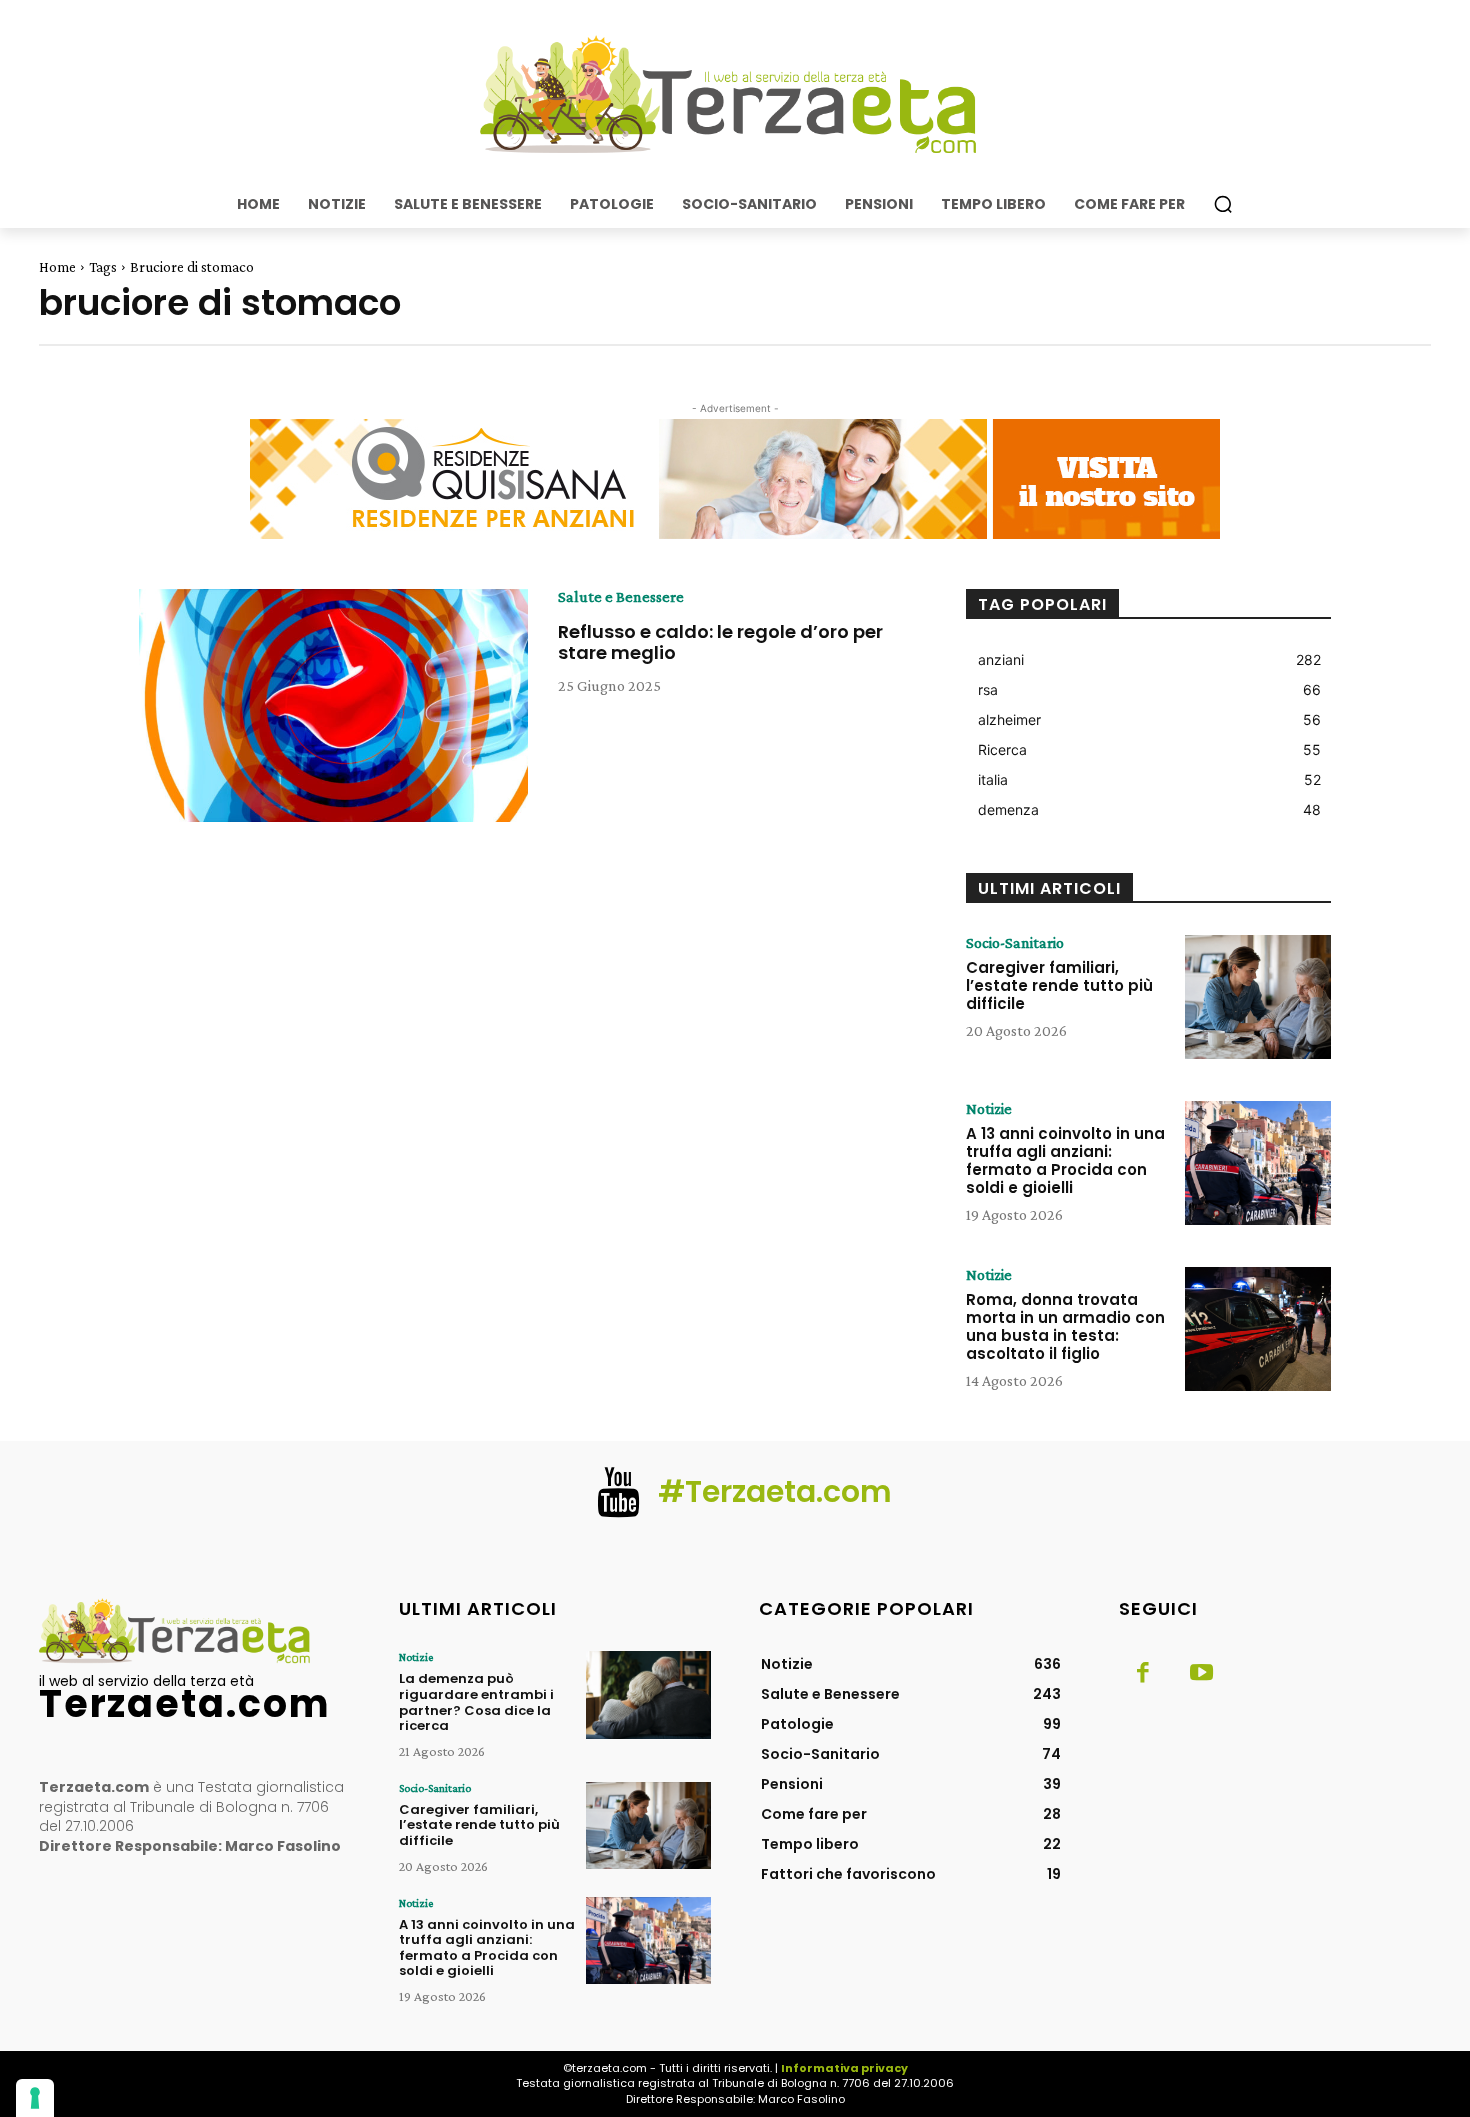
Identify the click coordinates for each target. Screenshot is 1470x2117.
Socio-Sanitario (1015, 943)
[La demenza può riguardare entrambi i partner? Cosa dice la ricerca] (648, 1694)
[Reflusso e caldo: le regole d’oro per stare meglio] (333, 706)
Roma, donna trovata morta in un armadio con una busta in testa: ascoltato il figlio (1065, 1326)
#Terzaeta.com (775, 1491)
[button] (1223, 204)
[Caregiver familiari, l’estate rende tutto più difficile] (1258, 997)
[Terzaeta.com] (735, 95)
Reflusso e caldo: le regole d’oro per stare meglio (720, 642)
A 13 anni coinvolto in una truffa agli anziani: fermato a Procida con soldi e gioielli (1065, 1160)
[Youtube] (1201, 1674)
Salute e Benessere (621, 597)
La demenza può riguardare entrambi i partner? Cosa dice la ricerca (476, 1702)
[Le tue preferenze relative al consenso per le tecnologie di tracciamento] (35, 2098)
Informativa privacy (844, 2068)
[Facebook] (1143, 1674)
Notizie (989, 1109)
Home (57, 267)
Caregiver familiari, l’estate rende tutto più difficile (1059, 985)
